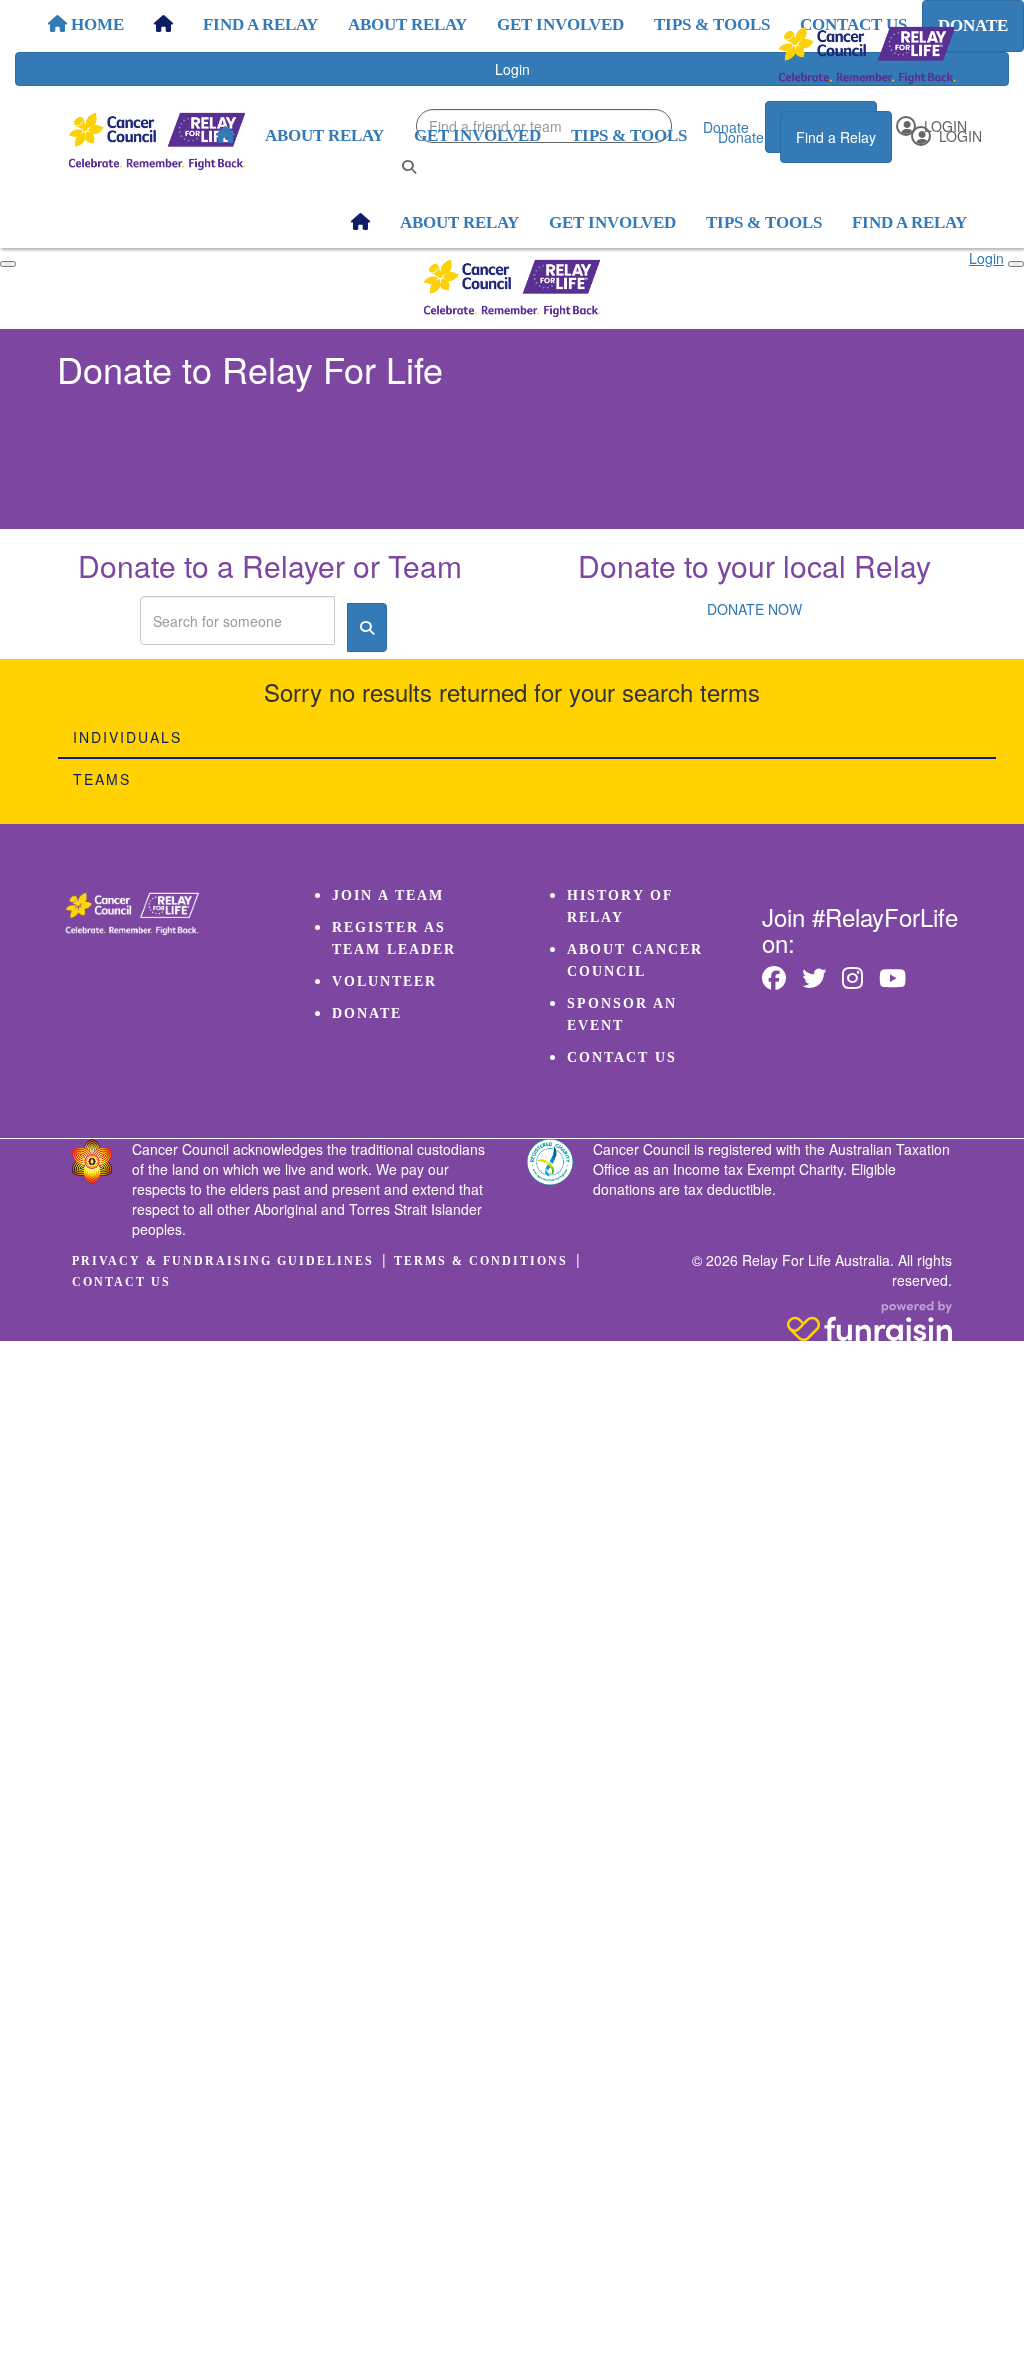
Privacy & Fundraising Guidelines (223, 1261)
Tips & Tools (629, 135)
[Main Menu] (8, 264)
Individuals (127, 737)
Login (958, 136)
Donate (741, 137)
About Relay (324, 135)
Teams (102, 779)
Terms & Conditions (481, 1261)
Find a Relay (836, 137)
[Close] (1016, 264)
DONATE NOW (754, 609)
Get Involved (477, 135)
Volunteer (384, 981)
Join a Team (388, 895)
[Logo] (867, 55)
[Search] (409, 166)
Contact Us (622, 1057)
